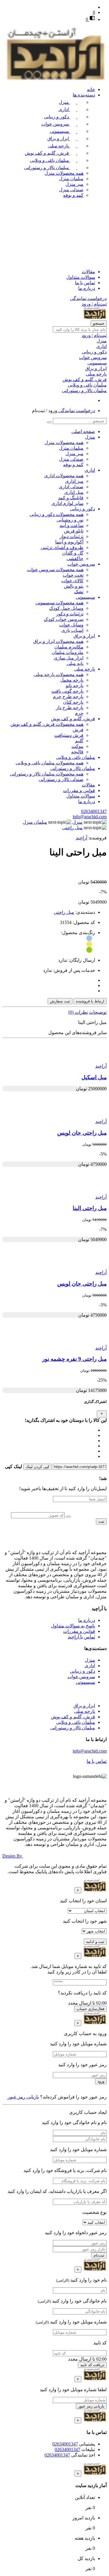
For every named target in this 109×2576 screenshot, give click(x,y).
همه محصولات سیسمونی (59, 603)
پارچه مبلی (59, 146)
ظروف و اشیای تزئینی (62, 547)
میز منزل (74, 184)
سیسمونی (60, 131)
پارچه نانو (75, 685)
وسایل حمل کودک (66, 608)
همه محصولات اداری (64, 476)
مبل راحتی (64, 912)
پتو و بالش (74, 586)
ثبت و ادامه (95, 1942)
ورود (101, 2081)
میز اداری (74, 481)
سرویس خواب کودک (64, 619)
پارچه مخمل (72, 680)
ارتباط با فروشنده (90, 1001)
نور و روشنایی (70, 520)
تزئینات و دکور (70, 614)
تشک (79, 592)
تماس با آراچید (81, 1637)
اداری (64, 109)
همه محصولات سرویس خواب (55, 570)
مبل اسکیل (94, 1077)
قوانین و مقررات (79, 790)
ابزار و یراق (59, 138)
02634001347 (94, 811)
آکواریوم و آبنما (69, 542)
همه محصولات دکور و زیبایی (57, 514)
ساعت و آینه (72, 525)
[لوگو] (95, 1542)
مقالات (88, 272)
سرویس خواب (56, 124)
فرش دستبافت (69, 735)
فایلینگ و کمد (71, 498)
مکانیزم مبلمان (69, 647)
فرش (78, 730)
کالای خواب (72, 581)
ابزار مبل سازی (69, 658)
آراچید (82, 838)
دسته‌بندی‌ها (84, 95)
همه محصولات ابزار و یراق (58, 641)
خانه (91, 89)
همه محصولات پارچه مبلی (59, 674)
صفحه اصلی (83, 431)
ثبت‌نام (99, 2255)
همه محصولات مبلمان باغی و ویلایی (50, 763)
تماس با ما (85, 283)
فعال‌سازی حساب (90, 2009)
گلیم (79, 741)
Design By (13, 1856)
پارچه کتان (73, 702)
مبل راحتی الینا (90, 1208)
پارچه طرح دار (70, 708)
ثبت (101, 1521)
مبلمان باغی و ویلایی (50, 160)
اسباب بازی (72, 630)
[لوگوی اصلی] (54, 79)
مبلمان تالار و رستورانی (47, 168)
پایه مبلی (75, 663)
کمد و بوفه (73, 195)
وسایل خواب (71, 625)
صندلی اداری (71, 487)
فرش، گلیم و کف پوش (47, 153)
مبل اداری (74, 492)
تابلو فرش (74, 531)
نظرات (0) (78, 1012)
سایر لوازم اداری (67, 503)
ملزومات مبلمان (68, 652)
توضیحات (98, 1012)
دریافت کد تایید (92, 2365)
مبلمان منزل (71, 179)
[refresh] (68, 1517)
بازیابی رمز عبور (23, 2097)
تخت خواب (73, 575)
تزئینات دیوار (72, 536)
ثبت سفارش (60, 1001)
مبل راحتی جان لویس (82, 1133)
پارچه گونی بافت (67, 691)
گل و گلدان (73, 553)
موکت (77, 746)
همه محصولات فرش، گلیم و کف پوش (47, 724)
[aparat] (104, 1529)
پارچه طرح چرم (68, 697)
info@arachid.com (90, 817)
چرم (79, 713)
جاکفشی (75, 558)
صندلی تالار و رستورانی (61, 779)
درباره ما (87, 288)
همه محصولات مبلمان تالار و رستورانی (47, 774)
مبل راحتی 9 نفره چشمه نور (74, 1359)
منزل (64, 102)
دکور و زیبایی (57, 117)
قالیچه (77, 752)
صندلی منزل (71, 190)
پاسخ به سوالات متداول (73, 1626)
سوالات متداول (81, 277)
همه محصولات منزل (64, 173)
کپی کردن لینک (37, 1467)
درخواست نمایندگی (88, 298)
